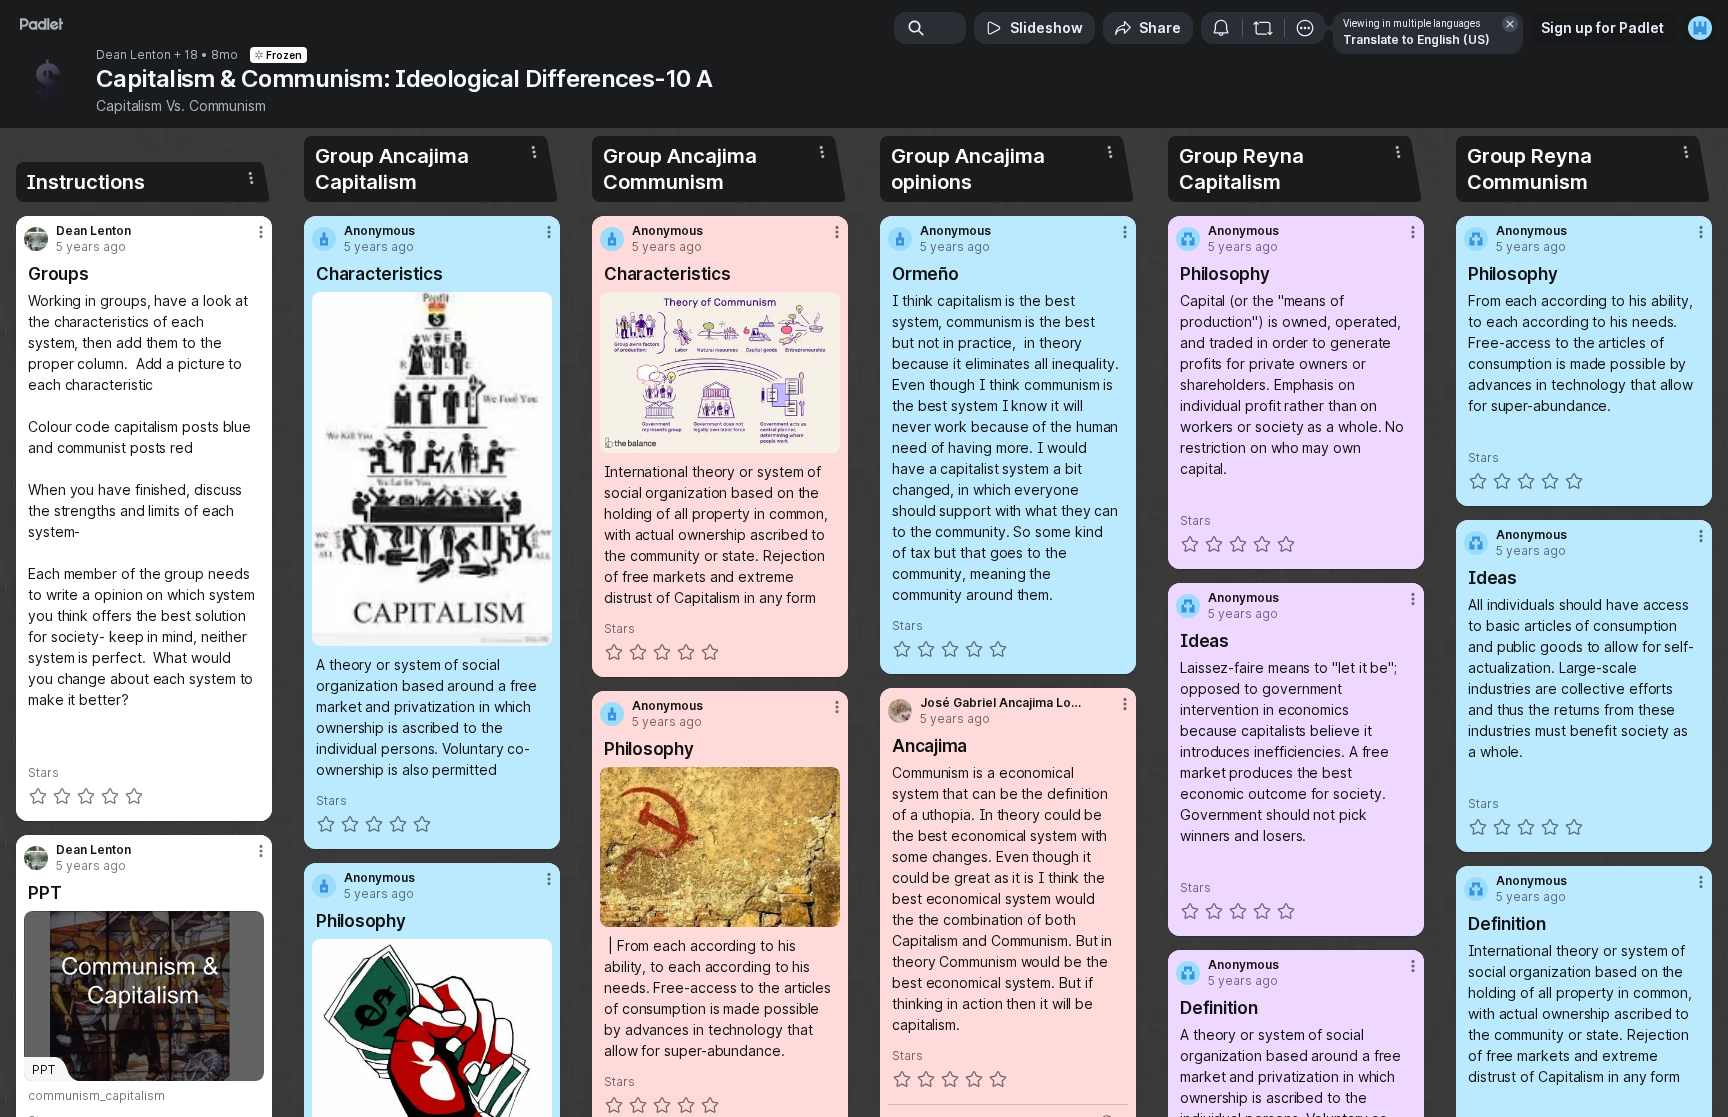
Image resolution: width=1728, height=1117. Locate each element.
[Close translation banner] (1510, 24)
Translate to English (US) (1416, 39)
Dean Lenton (133, 55)
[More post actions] (261, 232)
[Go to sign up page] (1700, 28)
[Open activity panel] (1221, 28)
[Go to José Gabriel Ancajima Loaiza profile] (900, 711)
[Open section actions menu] (251, 178)
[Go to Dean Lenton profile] (36, 239)
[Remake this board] (1263, 28)
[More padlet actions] (1305, 28)
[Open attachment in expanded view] (432, 469)
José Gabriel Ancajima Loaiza (1003, 703)
